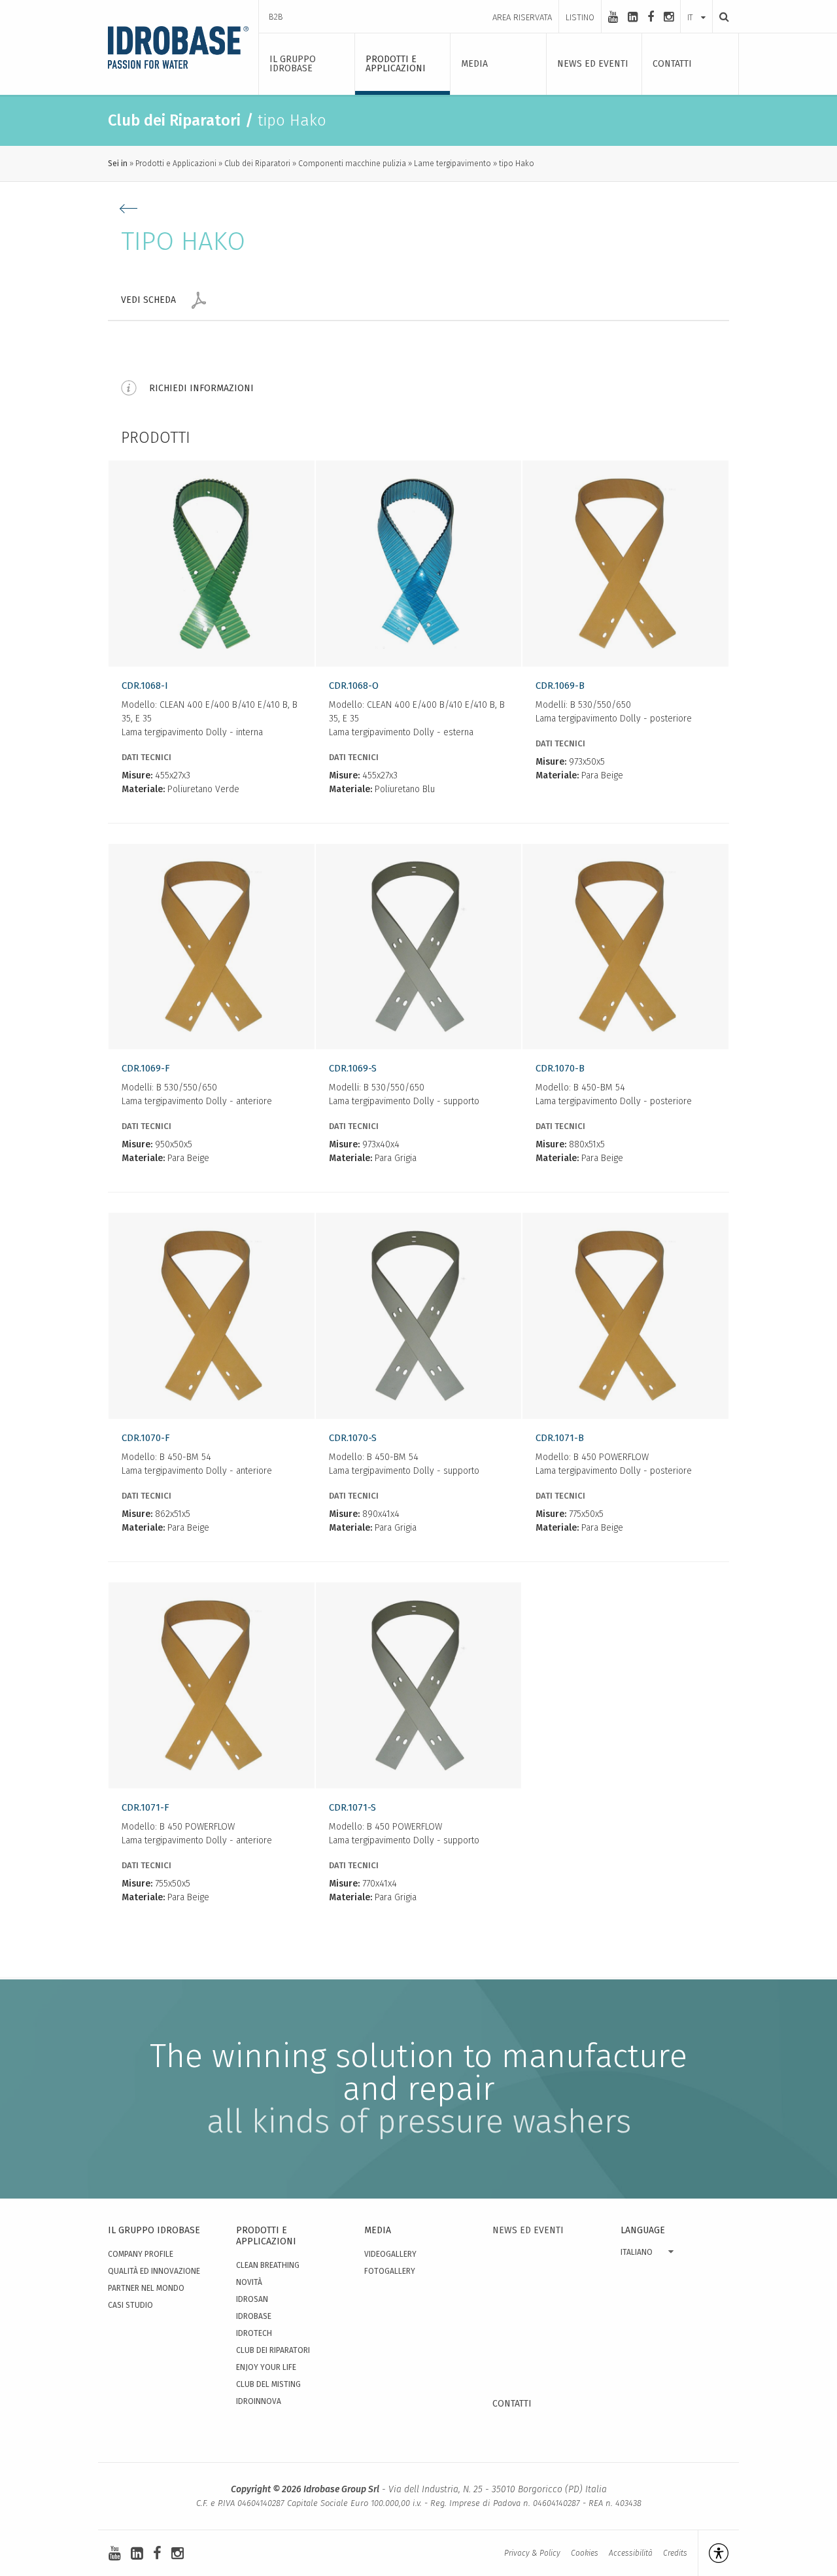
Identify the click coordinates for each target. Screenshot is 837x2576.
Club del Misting (268, 2384)
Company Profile (141, 2254)
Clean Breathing (268, 2265)
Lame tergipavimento (453, 164)
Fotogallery (390, 2271)
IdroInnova (259, 2401)
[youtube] (613, 17)
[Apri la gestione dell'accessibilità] (713, 2553)
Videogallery (390, 2254)
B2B (276, 17)
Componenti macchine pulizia (352, 164)
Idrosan (252, 2299)
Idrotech (254, 2333)
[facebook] (651, 17)
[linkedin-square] (633, 17)
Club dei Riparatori (257, 164)
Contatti (512, 2404)
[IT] (696, 5)
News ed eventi (528, 2230)
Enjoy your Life (266, 2367)
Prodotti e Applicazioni (176, 164)
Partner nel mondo (146, 2288)
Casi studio (130, 2305)
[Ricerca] (721, 17)
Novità (249, 2282)
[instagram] (669, 17)
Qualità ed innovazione (154, 2271)
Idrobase (254, 2316)
